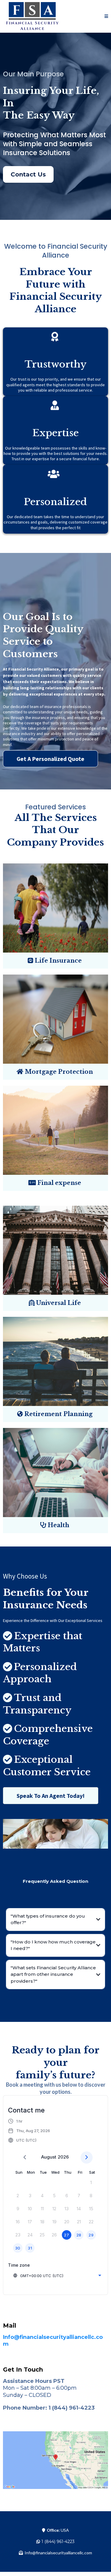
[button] (106, 16)
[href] (55, 2460)
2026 (63, 2157)
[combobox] (57, 2276)
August (49, 2157)
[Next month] (87, 2158)
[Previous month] (25, 2158)
